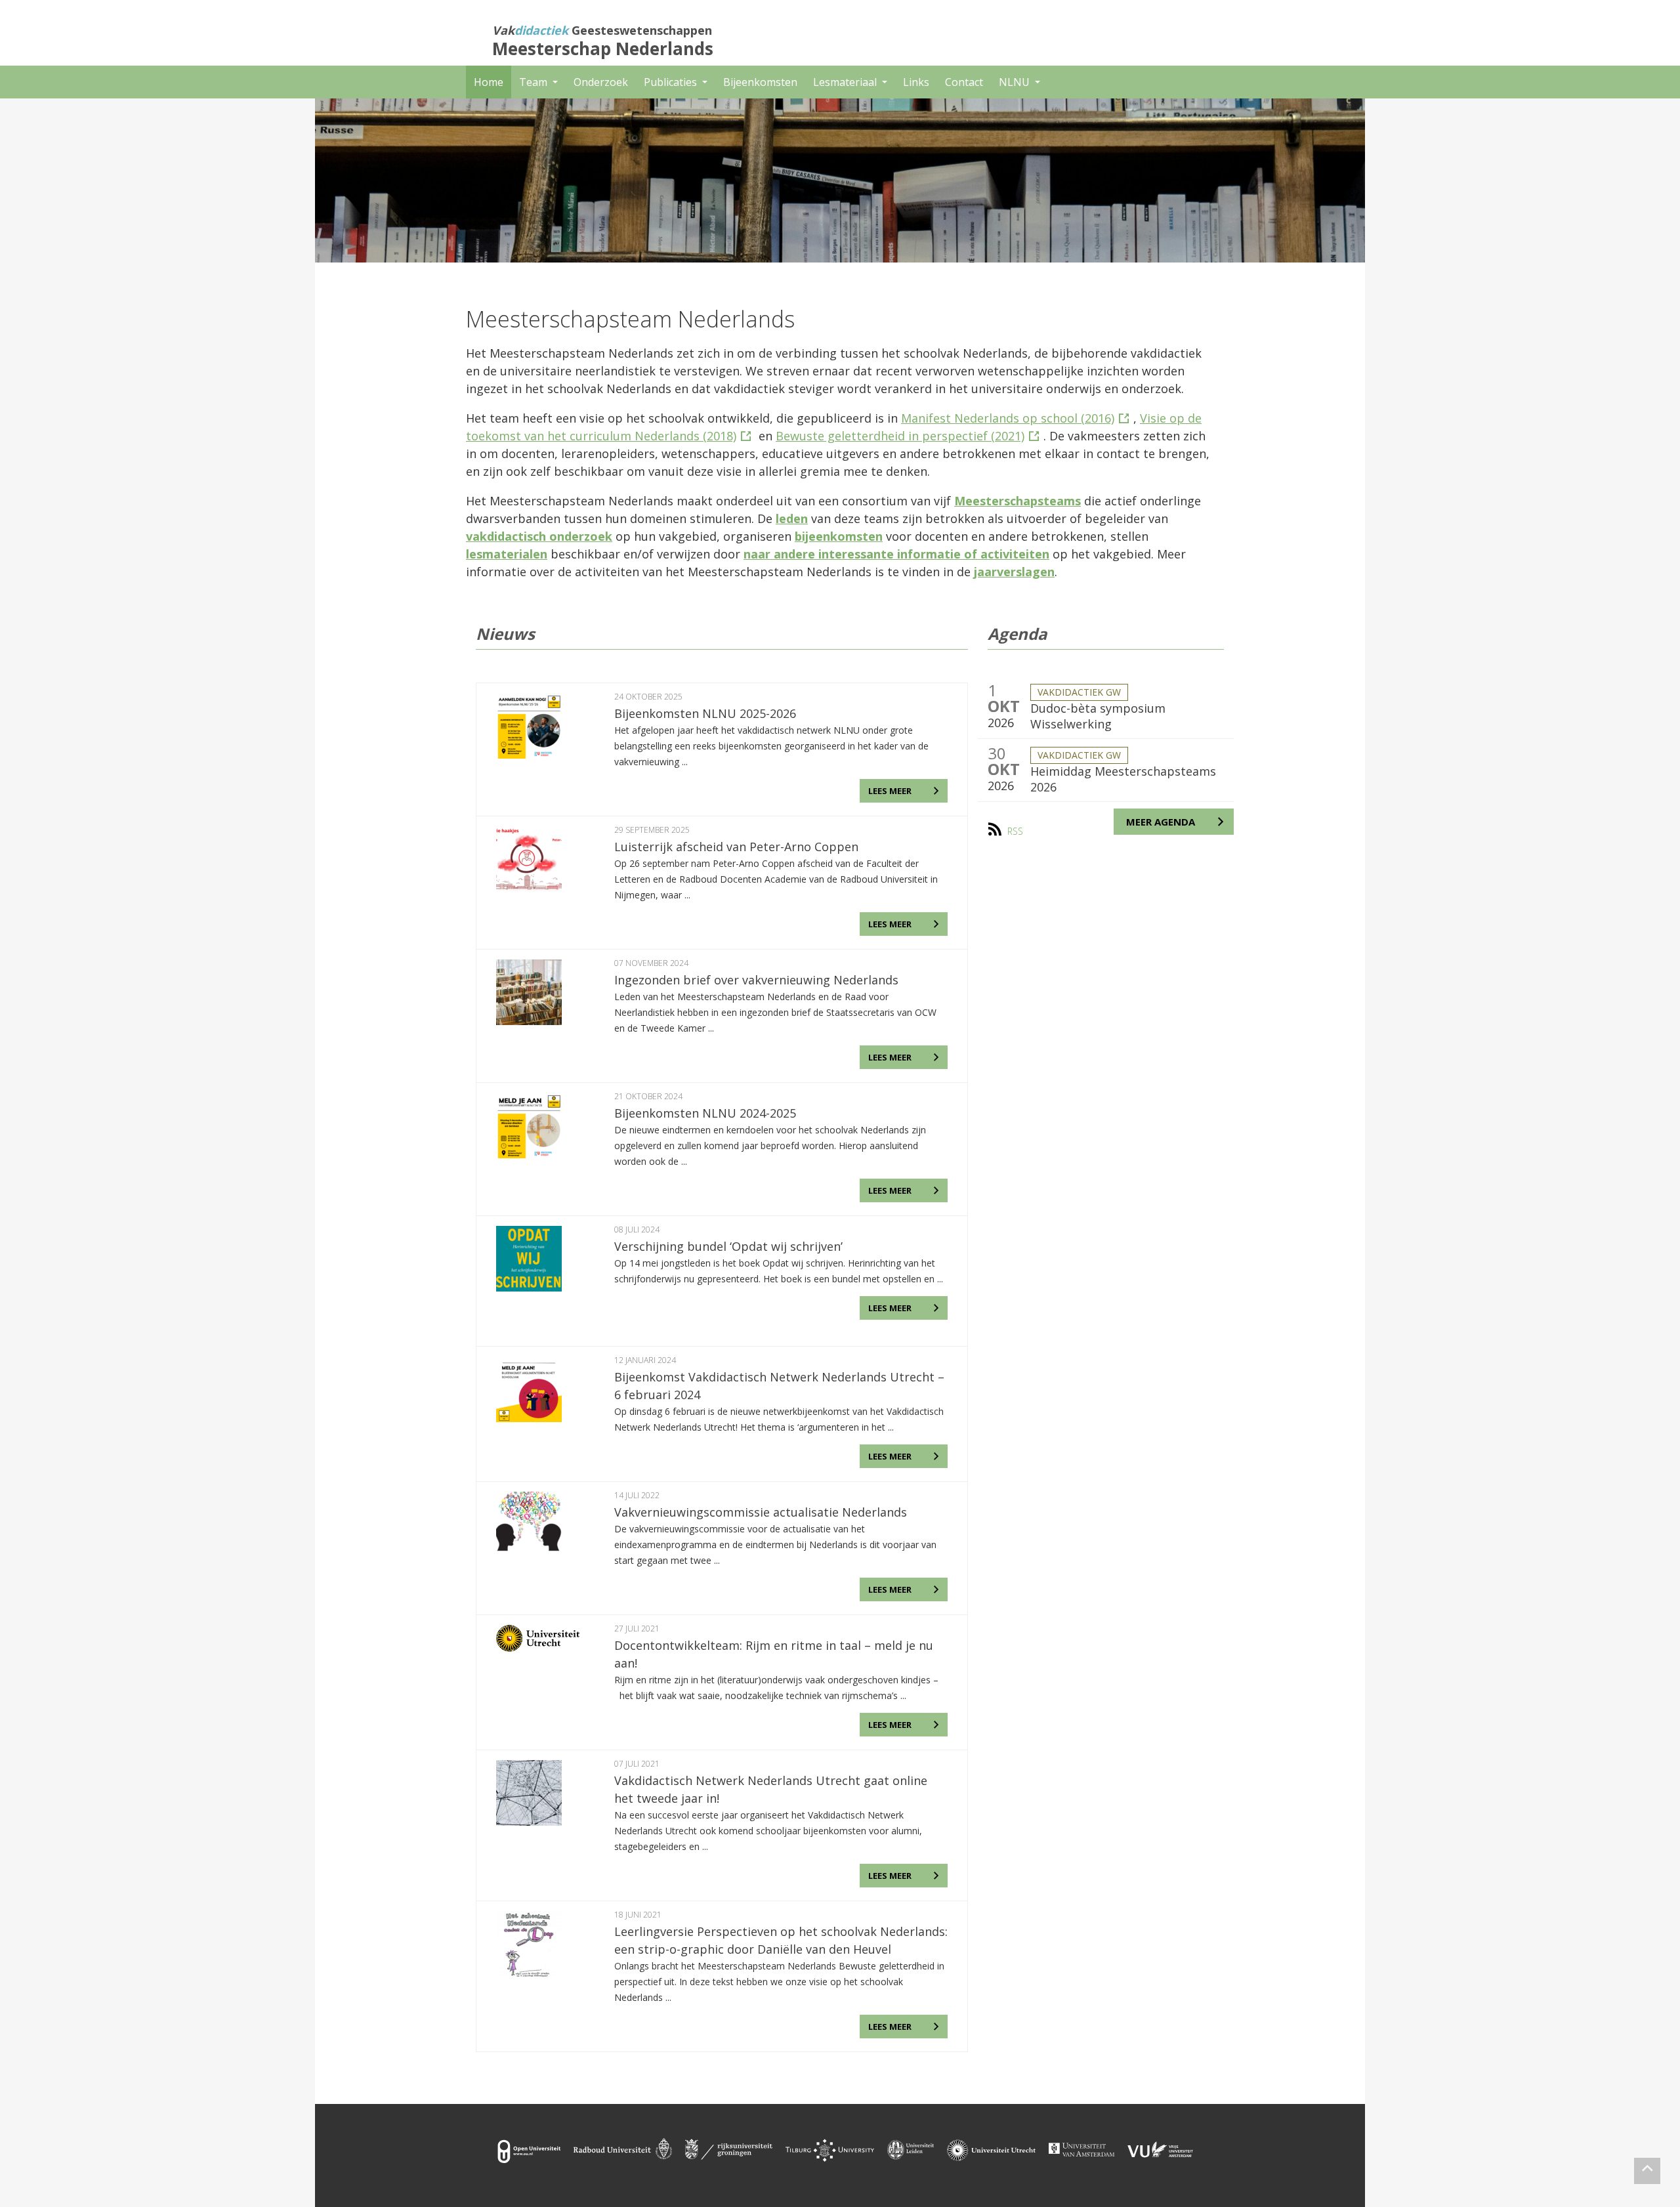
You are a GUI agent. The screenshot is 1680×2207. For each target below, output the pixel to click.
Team (535, 82)
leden (792, 518)
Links (916, 82)
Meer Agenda (1161, 822)
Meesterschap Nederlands (603, 49)
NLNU (1016, 82)
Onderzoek (601, 82)
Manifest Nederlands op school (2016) (1008, 418)
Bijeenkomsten (760, 82)
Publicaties (672, 82)
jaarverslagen (1014, 572)
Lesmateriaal (846, 82)
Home (489, 82)
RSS (1015, 831)
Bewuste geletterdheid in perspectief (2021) (900, 436)
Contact (964, 82)
